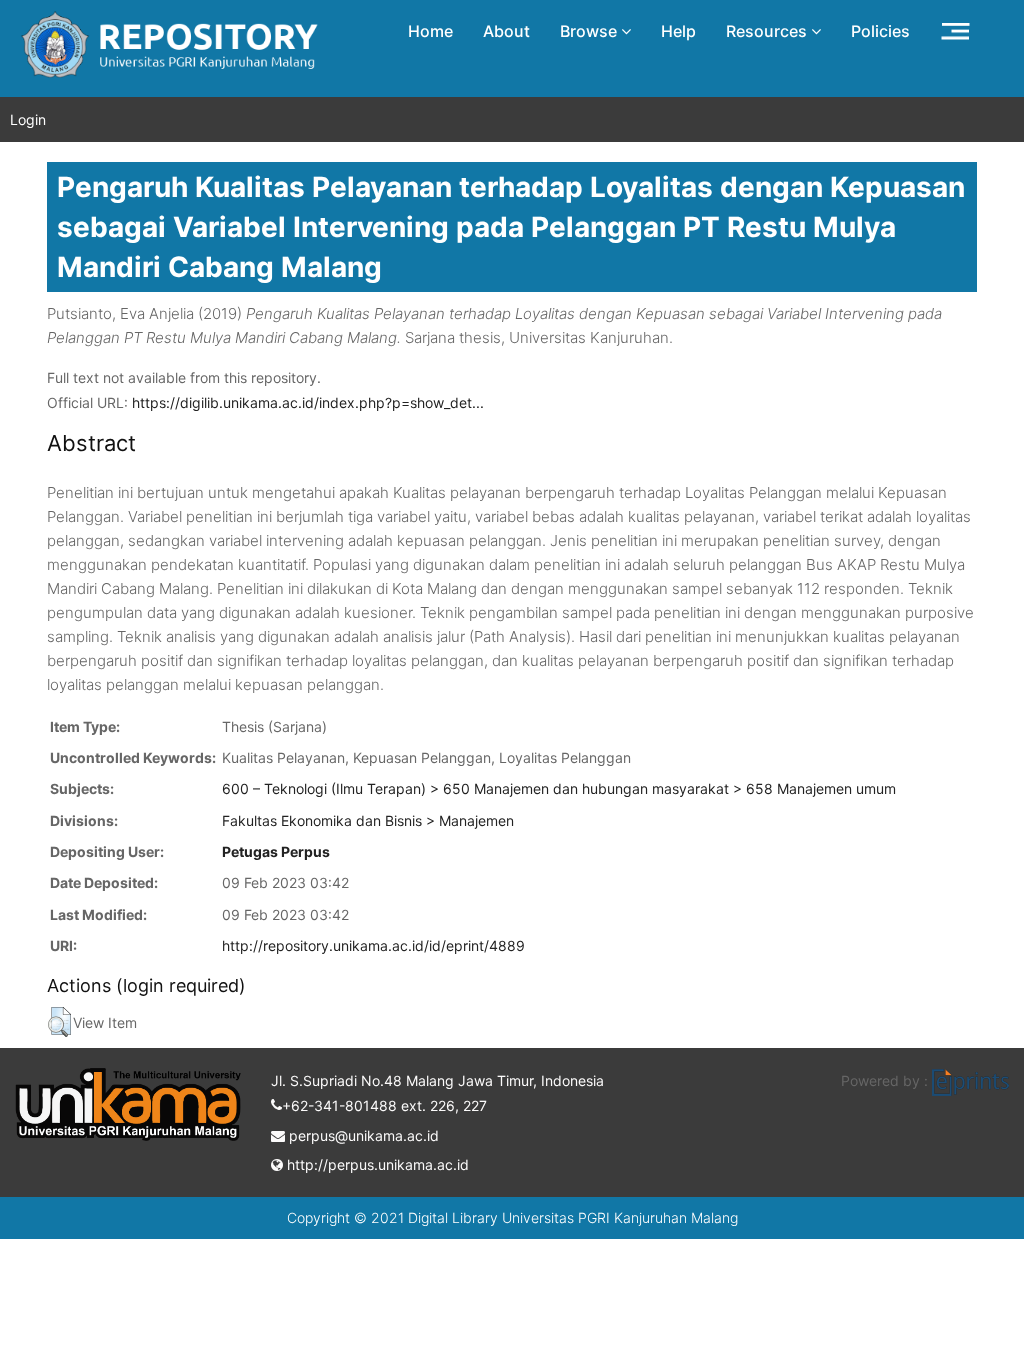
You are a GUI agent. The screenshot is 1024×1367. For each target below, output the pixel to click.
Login (28, 119)
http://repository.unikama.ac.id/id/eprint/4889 (373, 945)
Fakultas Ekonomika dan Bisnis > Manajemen (368, 820)
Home (430, 31)
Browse (590, 31)
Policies (880, 31)
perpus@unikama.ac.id (362, 1135)
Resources (768, 31)
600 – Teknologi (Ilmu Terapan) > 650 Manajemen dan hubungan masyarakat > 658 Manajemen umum (559, 788)
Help (678, 31)
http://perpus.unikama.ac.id (376, 1164)
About (506, 31)
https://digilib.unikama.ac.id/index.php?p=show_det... (308, 402)
